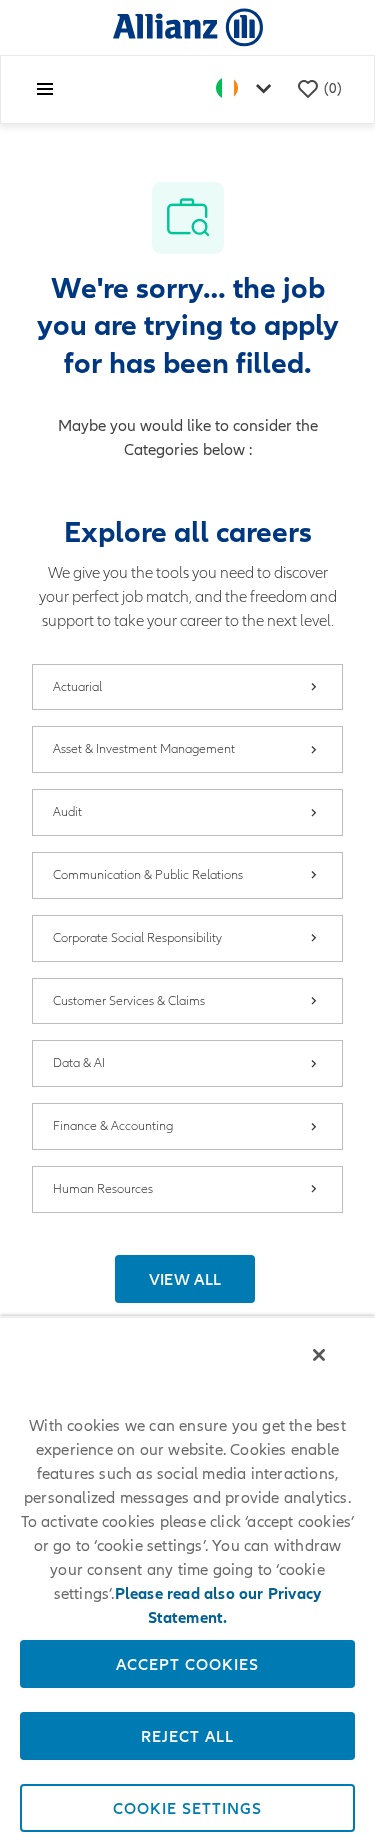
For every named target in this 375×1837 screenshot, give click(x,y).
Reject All (187, 1736)
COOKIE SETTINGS (187, 1808)
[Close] (319, 1355)
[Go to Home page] (188, 26)
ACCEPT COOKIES (187, 1664)
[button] (185, 1279)
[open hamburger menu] (45, 89)
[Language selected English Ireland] (248, 89)
